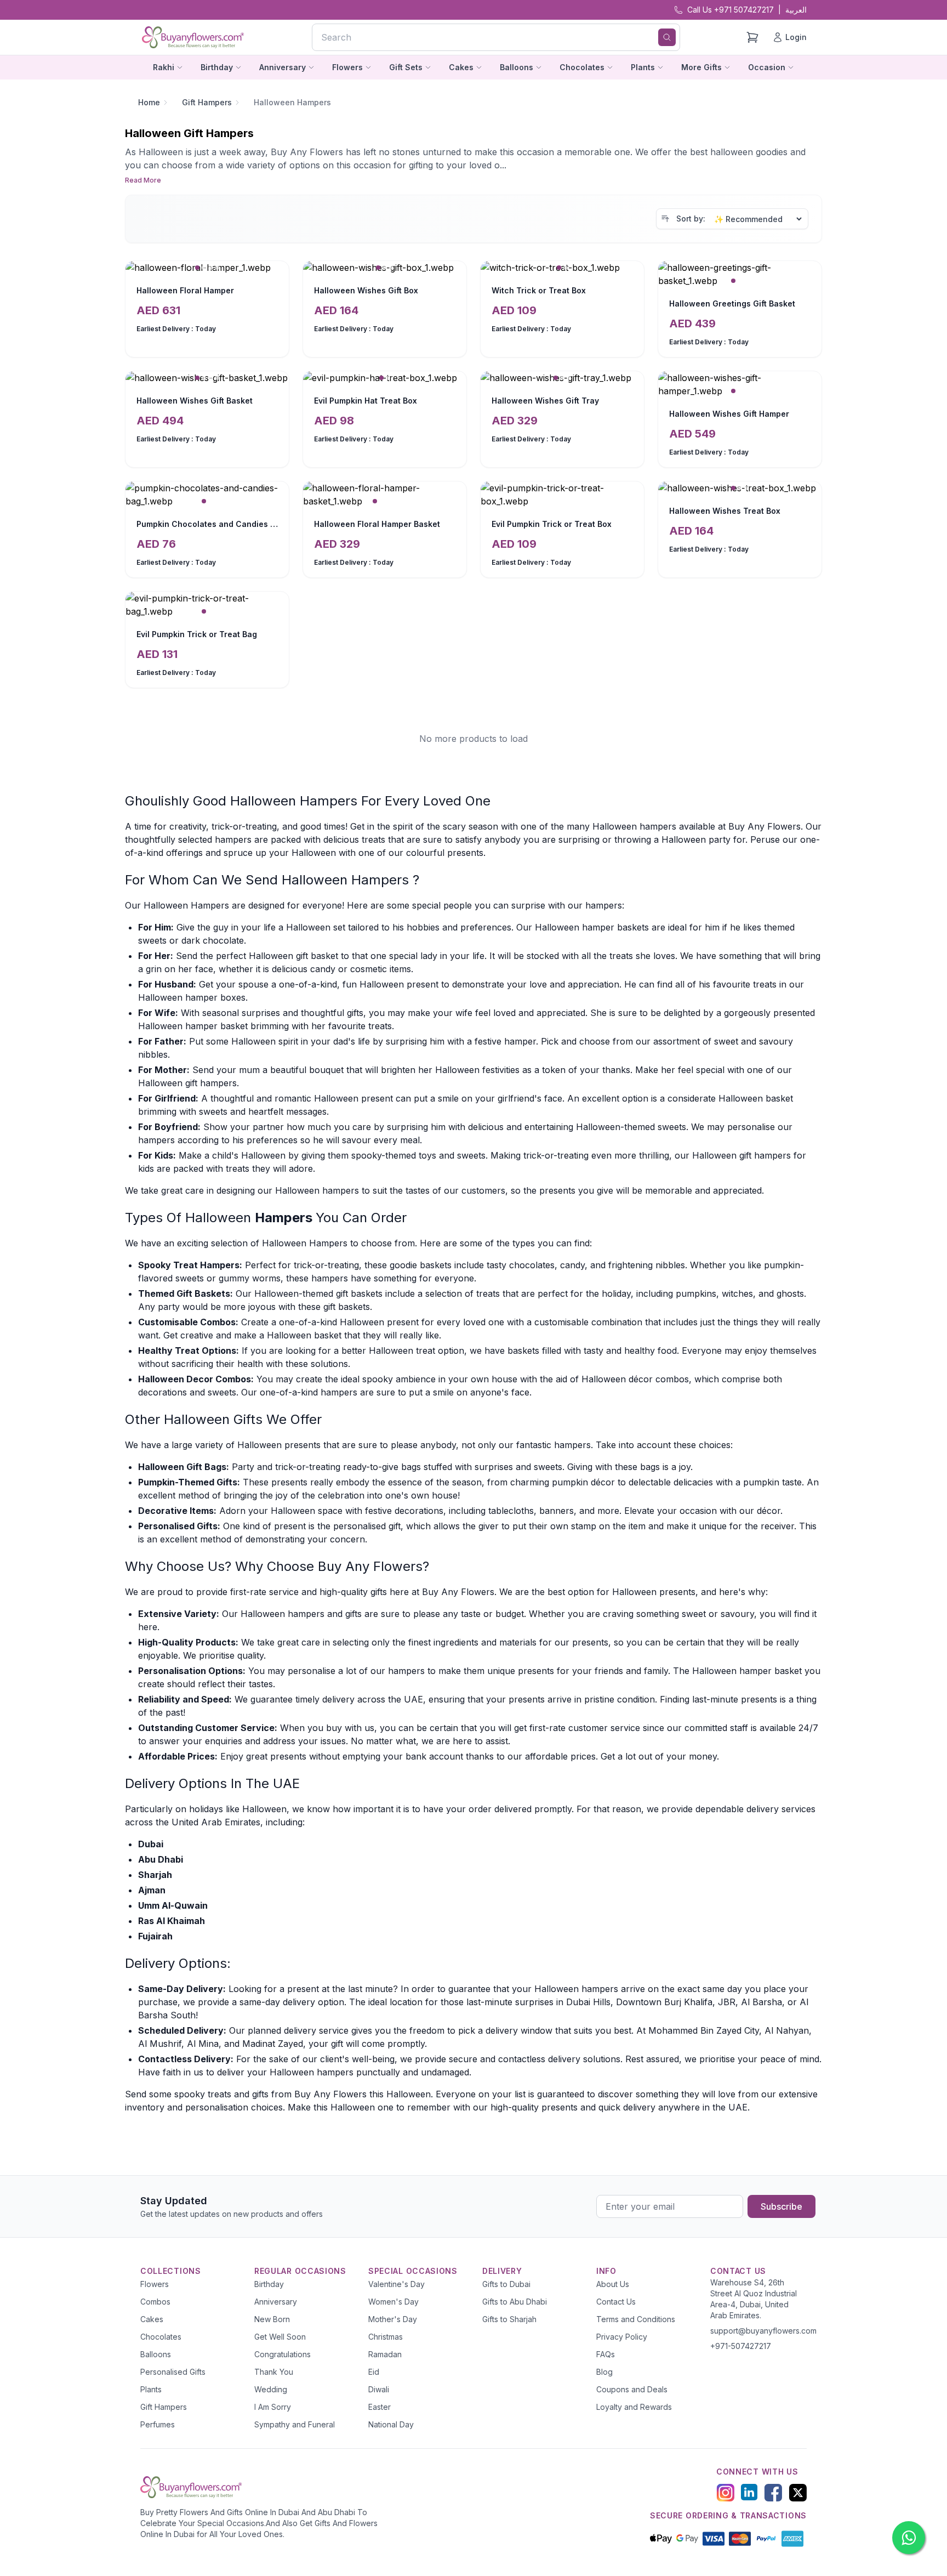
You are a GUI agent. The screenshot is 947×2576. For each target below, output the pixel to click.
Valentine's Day (397, 2284)
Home (149, 102)
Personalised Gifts (173, 2372)
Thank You (274, 2372)
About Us (613, 2284)
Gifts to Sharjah (509, 2319)
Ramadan (385, 2354)
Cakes (152, 2319)
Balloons (156, 2354)
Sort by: (691, 219)
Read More (143, 180)
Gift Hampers (207, 102)
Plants (151, 2389)
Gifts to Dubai (506, 2284)
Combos (155, 2302)
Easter (380, 2407)
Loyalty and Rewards (634, 2407)
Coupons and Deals (632, 2389)
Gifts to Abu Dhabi (515, 2302)
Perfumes (158, 2424)
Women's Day (393, 2302)
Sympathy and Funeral (295, 2424)
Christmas (386, 2337)
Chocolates (161, 2337)
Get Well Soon (280, 2337)
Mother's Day (393, 2319)
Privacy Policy (622, 2337)
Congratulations (283, 2354)
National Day (391, 2424)
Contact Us (616, 2302)
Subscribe (781, 2206)
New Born (272, 2319)
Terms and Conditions (636, 2319)
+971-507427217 (741, 2346)
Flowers (155, 2284)
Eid (374, 2372)
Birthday (269, 2284)
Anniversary (276, 2302)
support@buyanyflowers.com (763, 2331)
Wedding (271, 2389)
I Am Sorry (273, 2407)
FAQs (606, 2354)
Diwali (379, 2389)
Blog (604, 2372)
